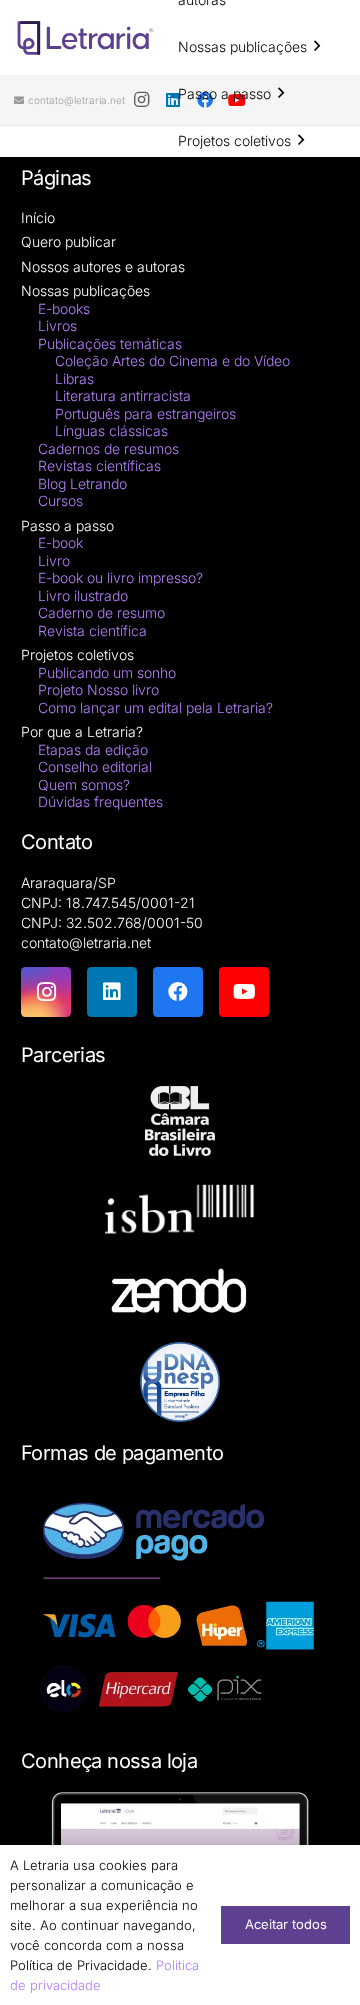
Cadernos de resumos (108, 448)
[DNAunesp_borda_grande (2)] (180, 1382)
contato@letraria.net (86, 942)
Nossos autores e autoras (103, 266)
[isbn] (180, 1214)
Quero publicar (68, 241)
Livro (54, 560)
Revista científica (92, 630)
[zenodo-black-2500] (180, 1293)
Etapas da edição (93, 749)
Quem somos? (84, 784)
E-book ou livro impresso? (120, 577)
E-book (60, 542)
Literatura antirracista (123, 395)
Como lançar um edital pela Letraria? (155, 707)
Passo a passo (67, 525)
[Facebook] (178, 992)
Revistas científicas (99, 465)
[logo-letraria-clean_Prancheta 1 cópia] (85, 38)
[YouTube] (244, 992)
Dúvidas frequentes (100, 801)
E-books (64, 308)
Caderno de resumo (101, 612)
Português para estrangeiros (145, 413)
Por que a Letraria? (82, 731)
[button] (317, 46)
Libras (74, 378)
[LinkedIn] (112, 992)
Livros (57, 325)
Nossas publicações (85, 290)
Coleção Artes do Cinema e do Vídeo (172, 360)
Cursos (60, 500)
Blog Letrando (82, 483)
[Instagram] (141, 100)
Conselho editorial (95, 766)
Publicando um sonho (107, 672)
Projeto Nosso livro (98, 689)
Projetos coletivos (77, 654)
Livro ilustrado (83, 595)
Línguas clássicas (111, 430)
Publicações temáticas (110, 343)
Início (38, 217)
